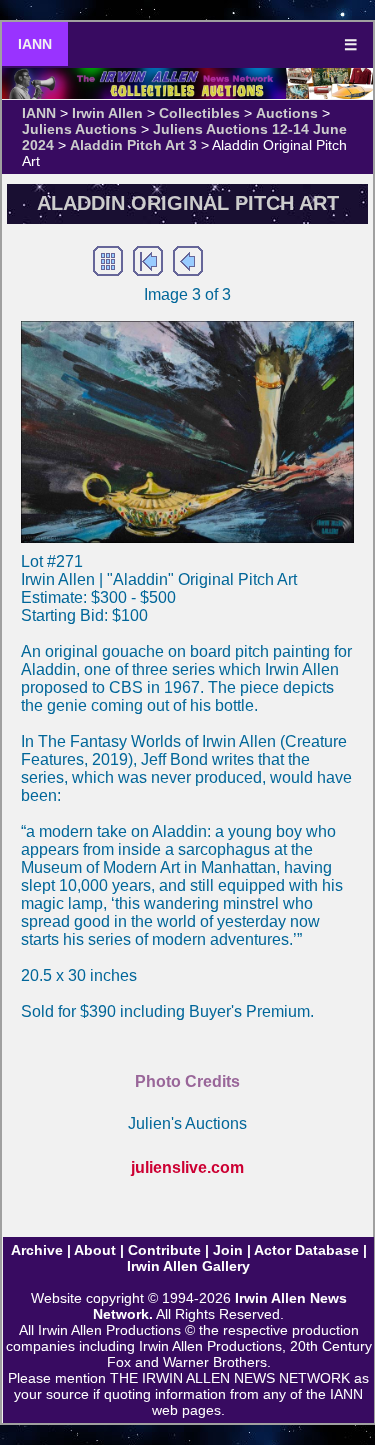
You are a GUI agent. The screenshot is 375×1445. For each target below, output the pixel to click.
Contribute (164, 1250)
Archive (37, 1250)
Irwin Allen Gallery (188, 1266)
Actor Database (306, 1250)
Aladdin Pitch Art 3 (133, 145)
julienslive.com (187, 1167)
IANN (35, 44)
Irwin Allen (107, 113)
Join (228, 1250)
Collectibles (199, 113)
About (95, 1250)
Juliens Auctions (79, 129)
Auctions (287, 113)
